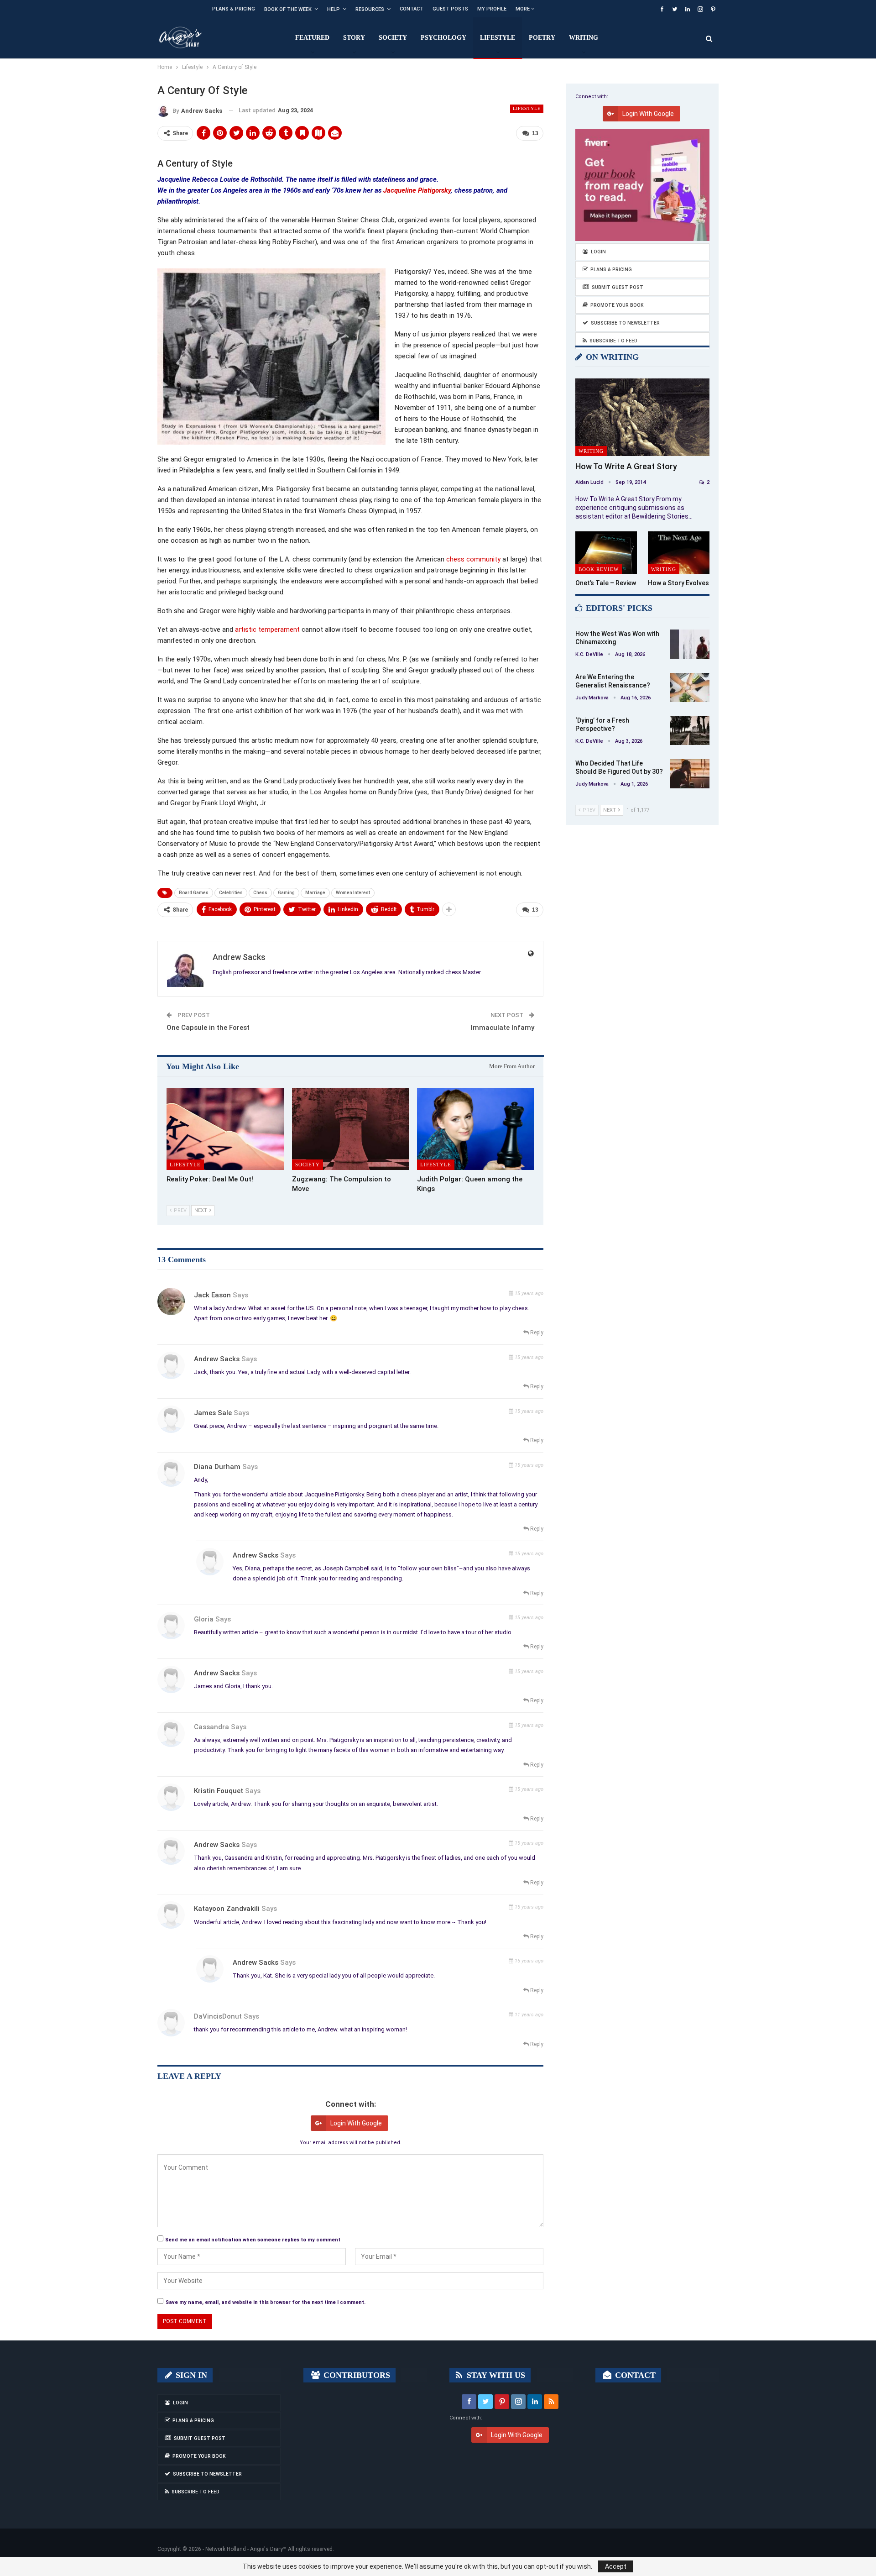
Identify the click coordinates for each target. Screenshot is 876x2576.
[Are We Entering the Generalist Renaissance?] (690, 687)
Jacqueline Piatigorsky (417, 190)
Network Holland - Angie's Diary (244, 2549)
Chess (260, 893)
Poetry (542, 38)
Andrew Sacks (217, 1359)
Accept (616, 2566)
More (523, 9)
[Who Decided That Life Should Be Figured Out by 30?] (690, 774)
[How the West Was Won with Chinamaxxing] (690, 644)
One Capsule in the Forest (208, 1028)
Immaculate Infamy (503, 1028)
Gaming (286, 893)
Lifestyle (498, 38)
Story (354, 38)
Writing (584, 38)
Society (393, 38)
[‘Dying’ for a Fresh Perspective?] (690, 731)
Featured (312, 38)
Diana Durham (217, 1467)
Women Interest (353, 893)
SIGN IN (190, 2375)
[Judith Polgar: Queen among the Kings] (476, 1129)
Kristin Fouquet (219, 1791)
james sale (213, 1413)
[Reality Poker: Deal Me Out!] (225, 1129)
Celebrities (231, 893)
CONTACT (634, 2375)
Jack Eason (212, 1295)
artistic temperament (267, 630)
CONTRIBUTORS (356, 2375)
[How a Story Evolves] (679, 553)
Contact (412, 9)
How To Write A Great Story (626, 466)
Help (334, 9)
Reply (536, 1333)
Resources (370, 9)
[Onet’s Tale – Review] (606, 553)
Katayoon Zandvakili (227, 1909)
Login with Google (356, 2123)
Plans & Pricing (234, 9)
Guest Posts (450, 9)
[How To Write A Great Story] (642, 417)
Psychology (443, 38)
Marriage (315, 893)
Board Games (194, 893)
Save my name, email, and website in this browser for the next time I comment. (266, 2302)
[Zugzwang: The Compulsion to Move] (351, 1129)
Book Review (599, 569)
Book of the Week (288, 9)
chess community (473, 559)
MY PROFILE (492, 9)
